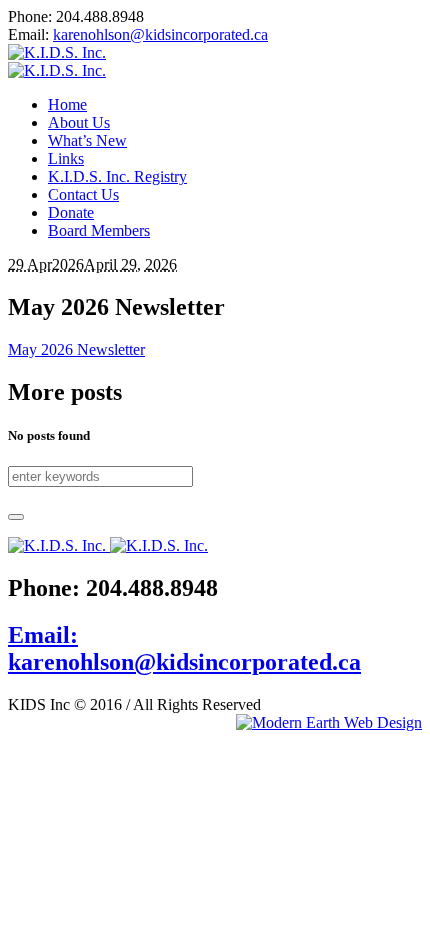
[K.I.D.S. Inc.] (57, 61)
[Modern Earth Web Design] (329, 723)
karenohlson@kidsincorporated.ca (160, 34)
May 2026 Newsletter (76, 349)
